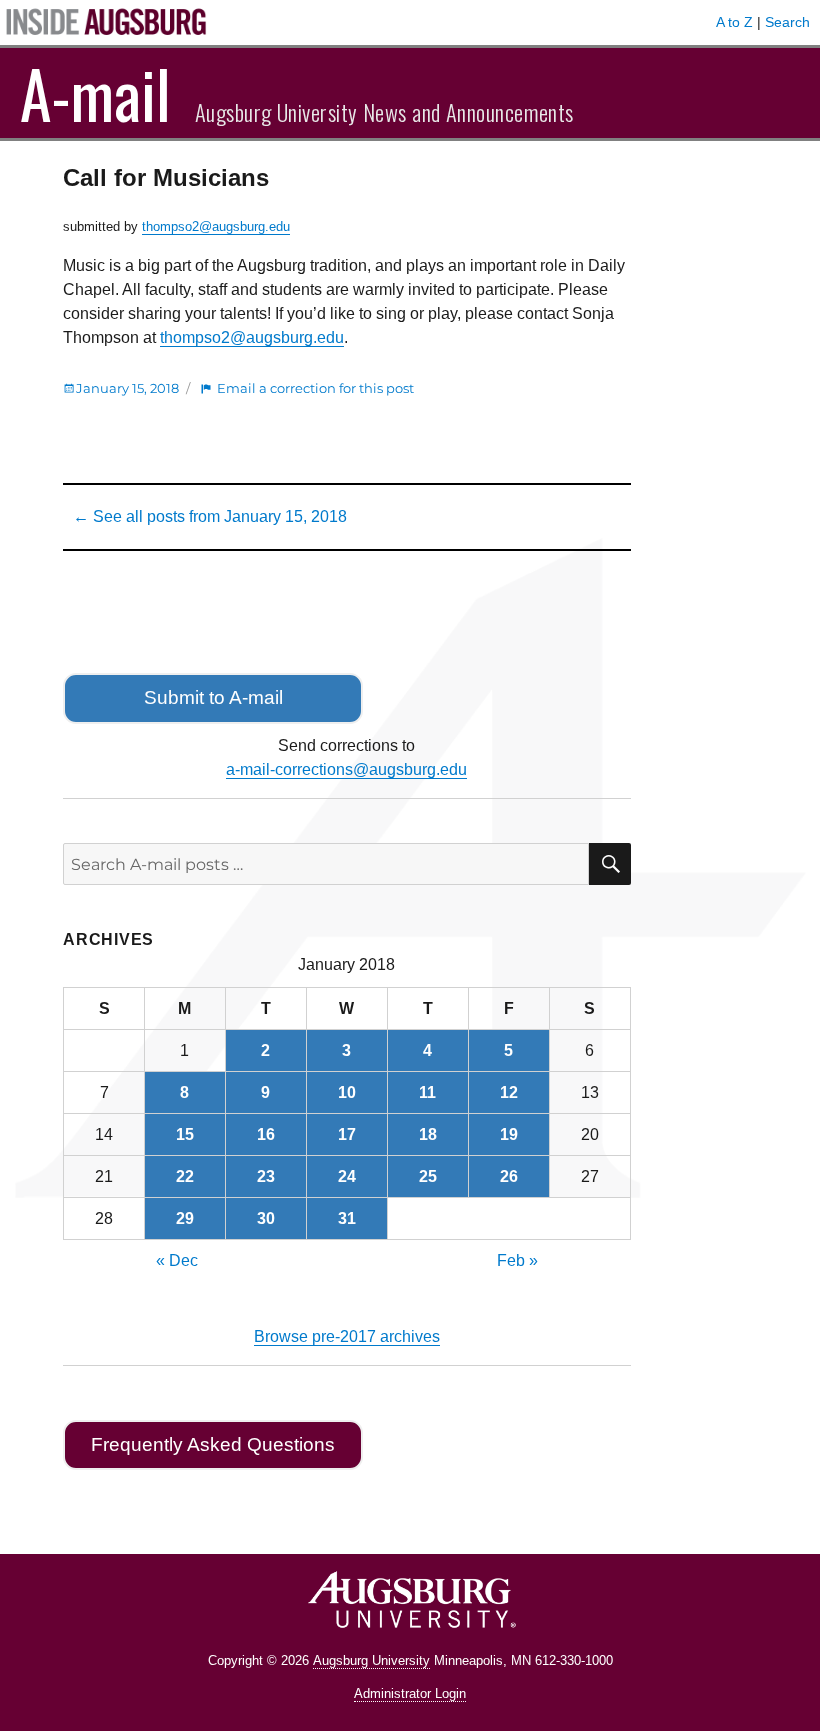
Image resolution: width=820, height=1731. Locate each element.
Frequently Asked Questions (213, 1444)
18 (428, 1134)
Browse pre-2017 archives (347, 1336)
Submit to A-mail (213, 697)
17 (347, 1134)
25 (428, 1176)
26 (509, 1176)
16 (266, 1134)
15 (185, 1134)
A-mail (95, 93)
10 (347, 1092)
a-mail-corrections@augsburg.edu (346, 769)
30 (266, 1218)
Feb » (517, 1260)
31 (347, 1218)
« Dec (177, 1260)
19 (509, 1134)
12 (509, 1092)
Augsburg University (371, 1660)
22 (185, 1176)
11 (427, 1092)
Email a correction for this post (315, 388)
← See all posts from (210, 516)
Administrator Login (410, 1693)
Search (787, 22)
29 (185, 1218)
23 (266, 1176)
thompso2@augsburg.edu (216, 226)
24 (347, 1176)
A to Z (734, 22)
